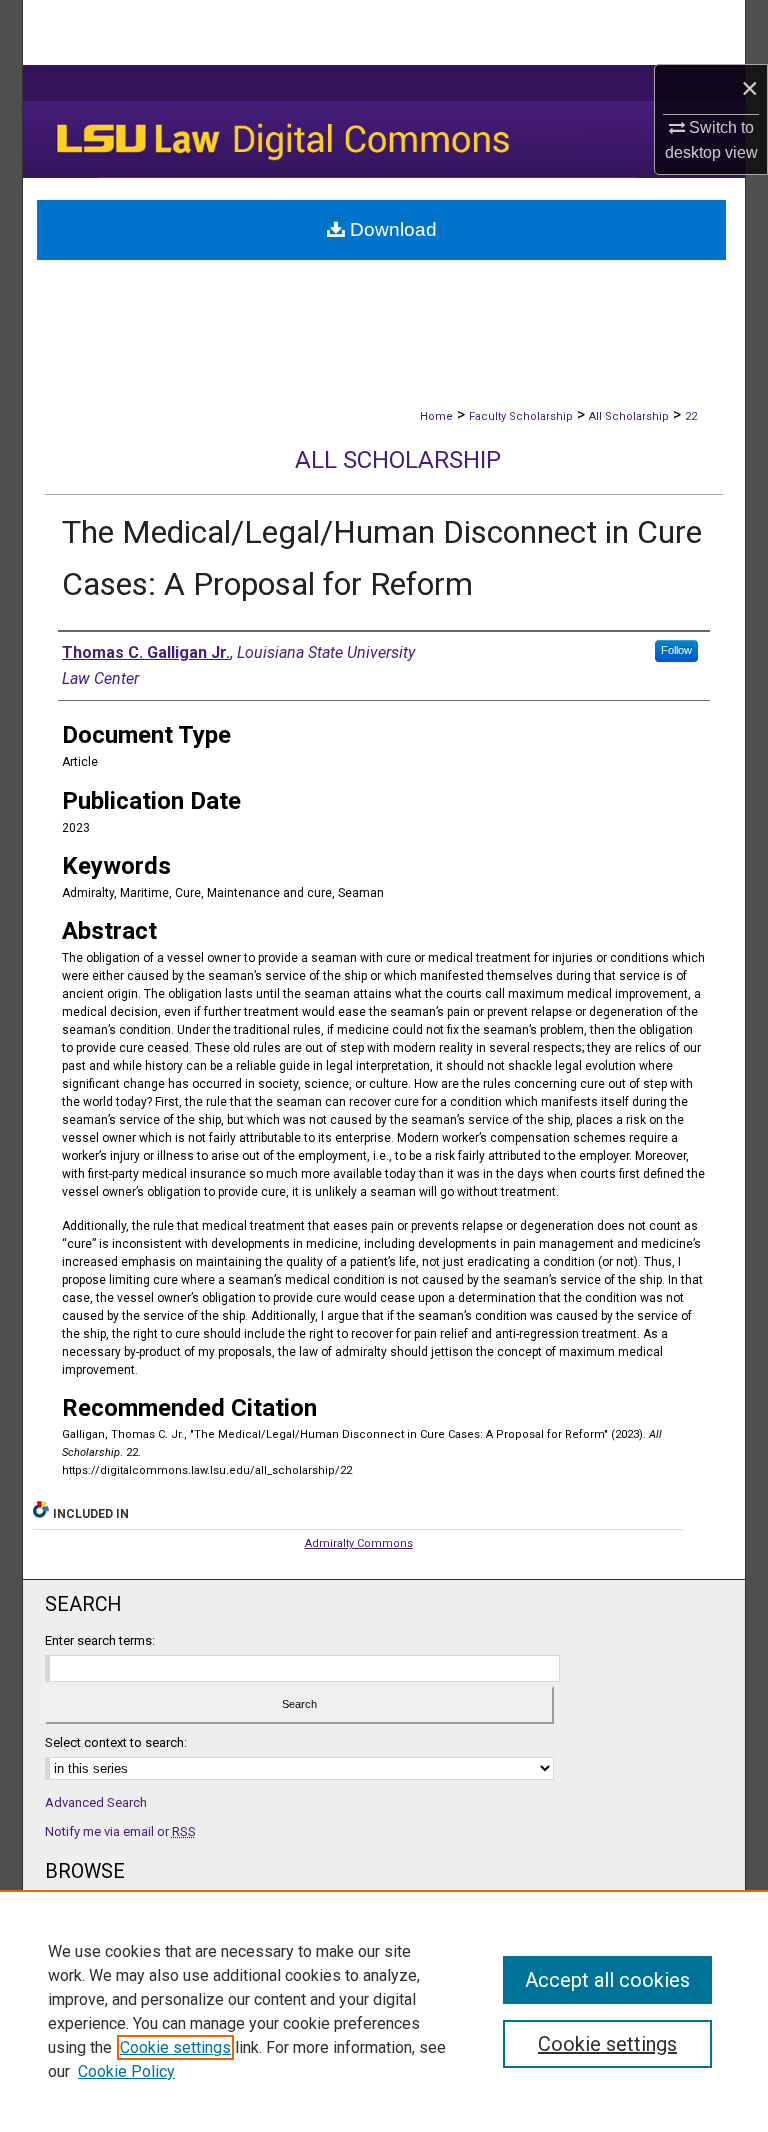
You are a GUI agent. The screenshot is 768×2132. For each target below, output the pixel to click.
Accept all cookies (607, 1980)
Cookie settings (175, 2047)
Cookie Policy (126, 2071)
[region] (384, 2011)
